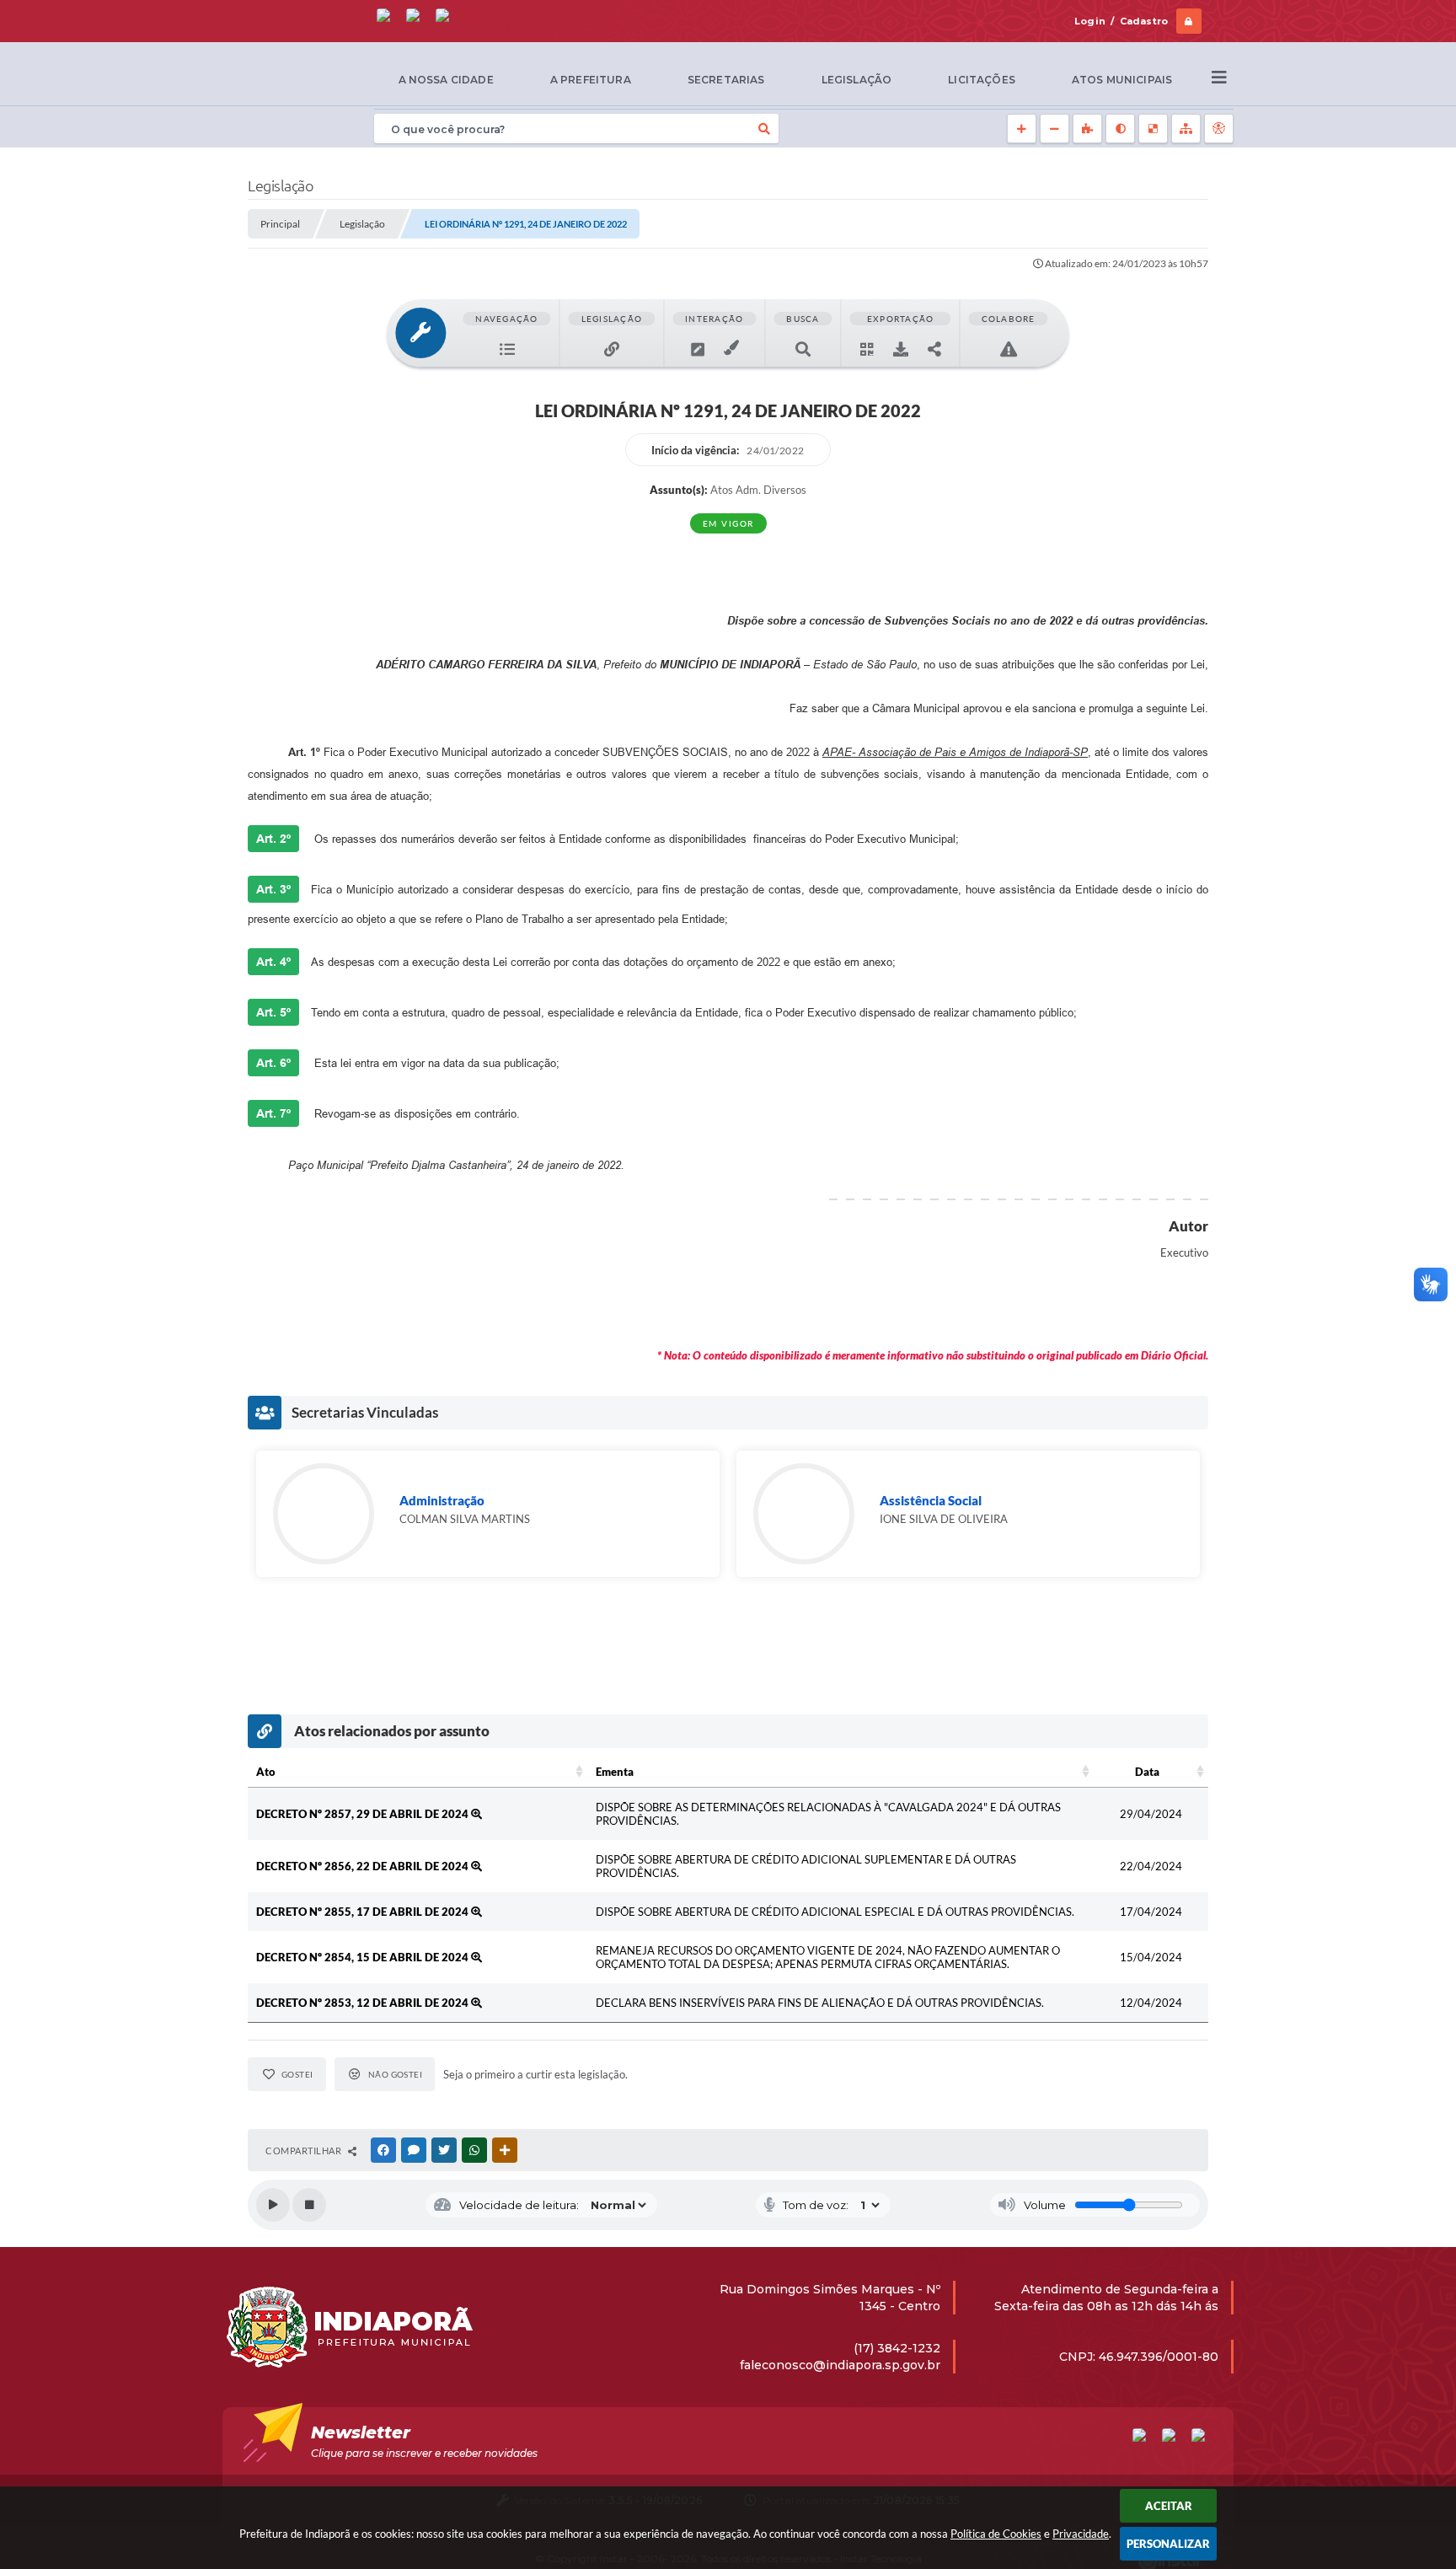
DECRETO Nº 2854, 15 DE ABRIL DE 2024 (364, 1957)
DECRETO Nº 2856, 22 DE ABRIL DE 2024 (364, 1866)
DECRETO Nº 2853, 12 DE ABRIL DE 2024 (364, 2003)
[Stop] (309, 2205)
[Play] (273, 2205)
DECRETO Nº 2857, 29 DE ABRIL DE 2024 (364, 1814)
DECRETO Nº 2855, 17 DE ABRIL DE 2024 (364, 1912)
